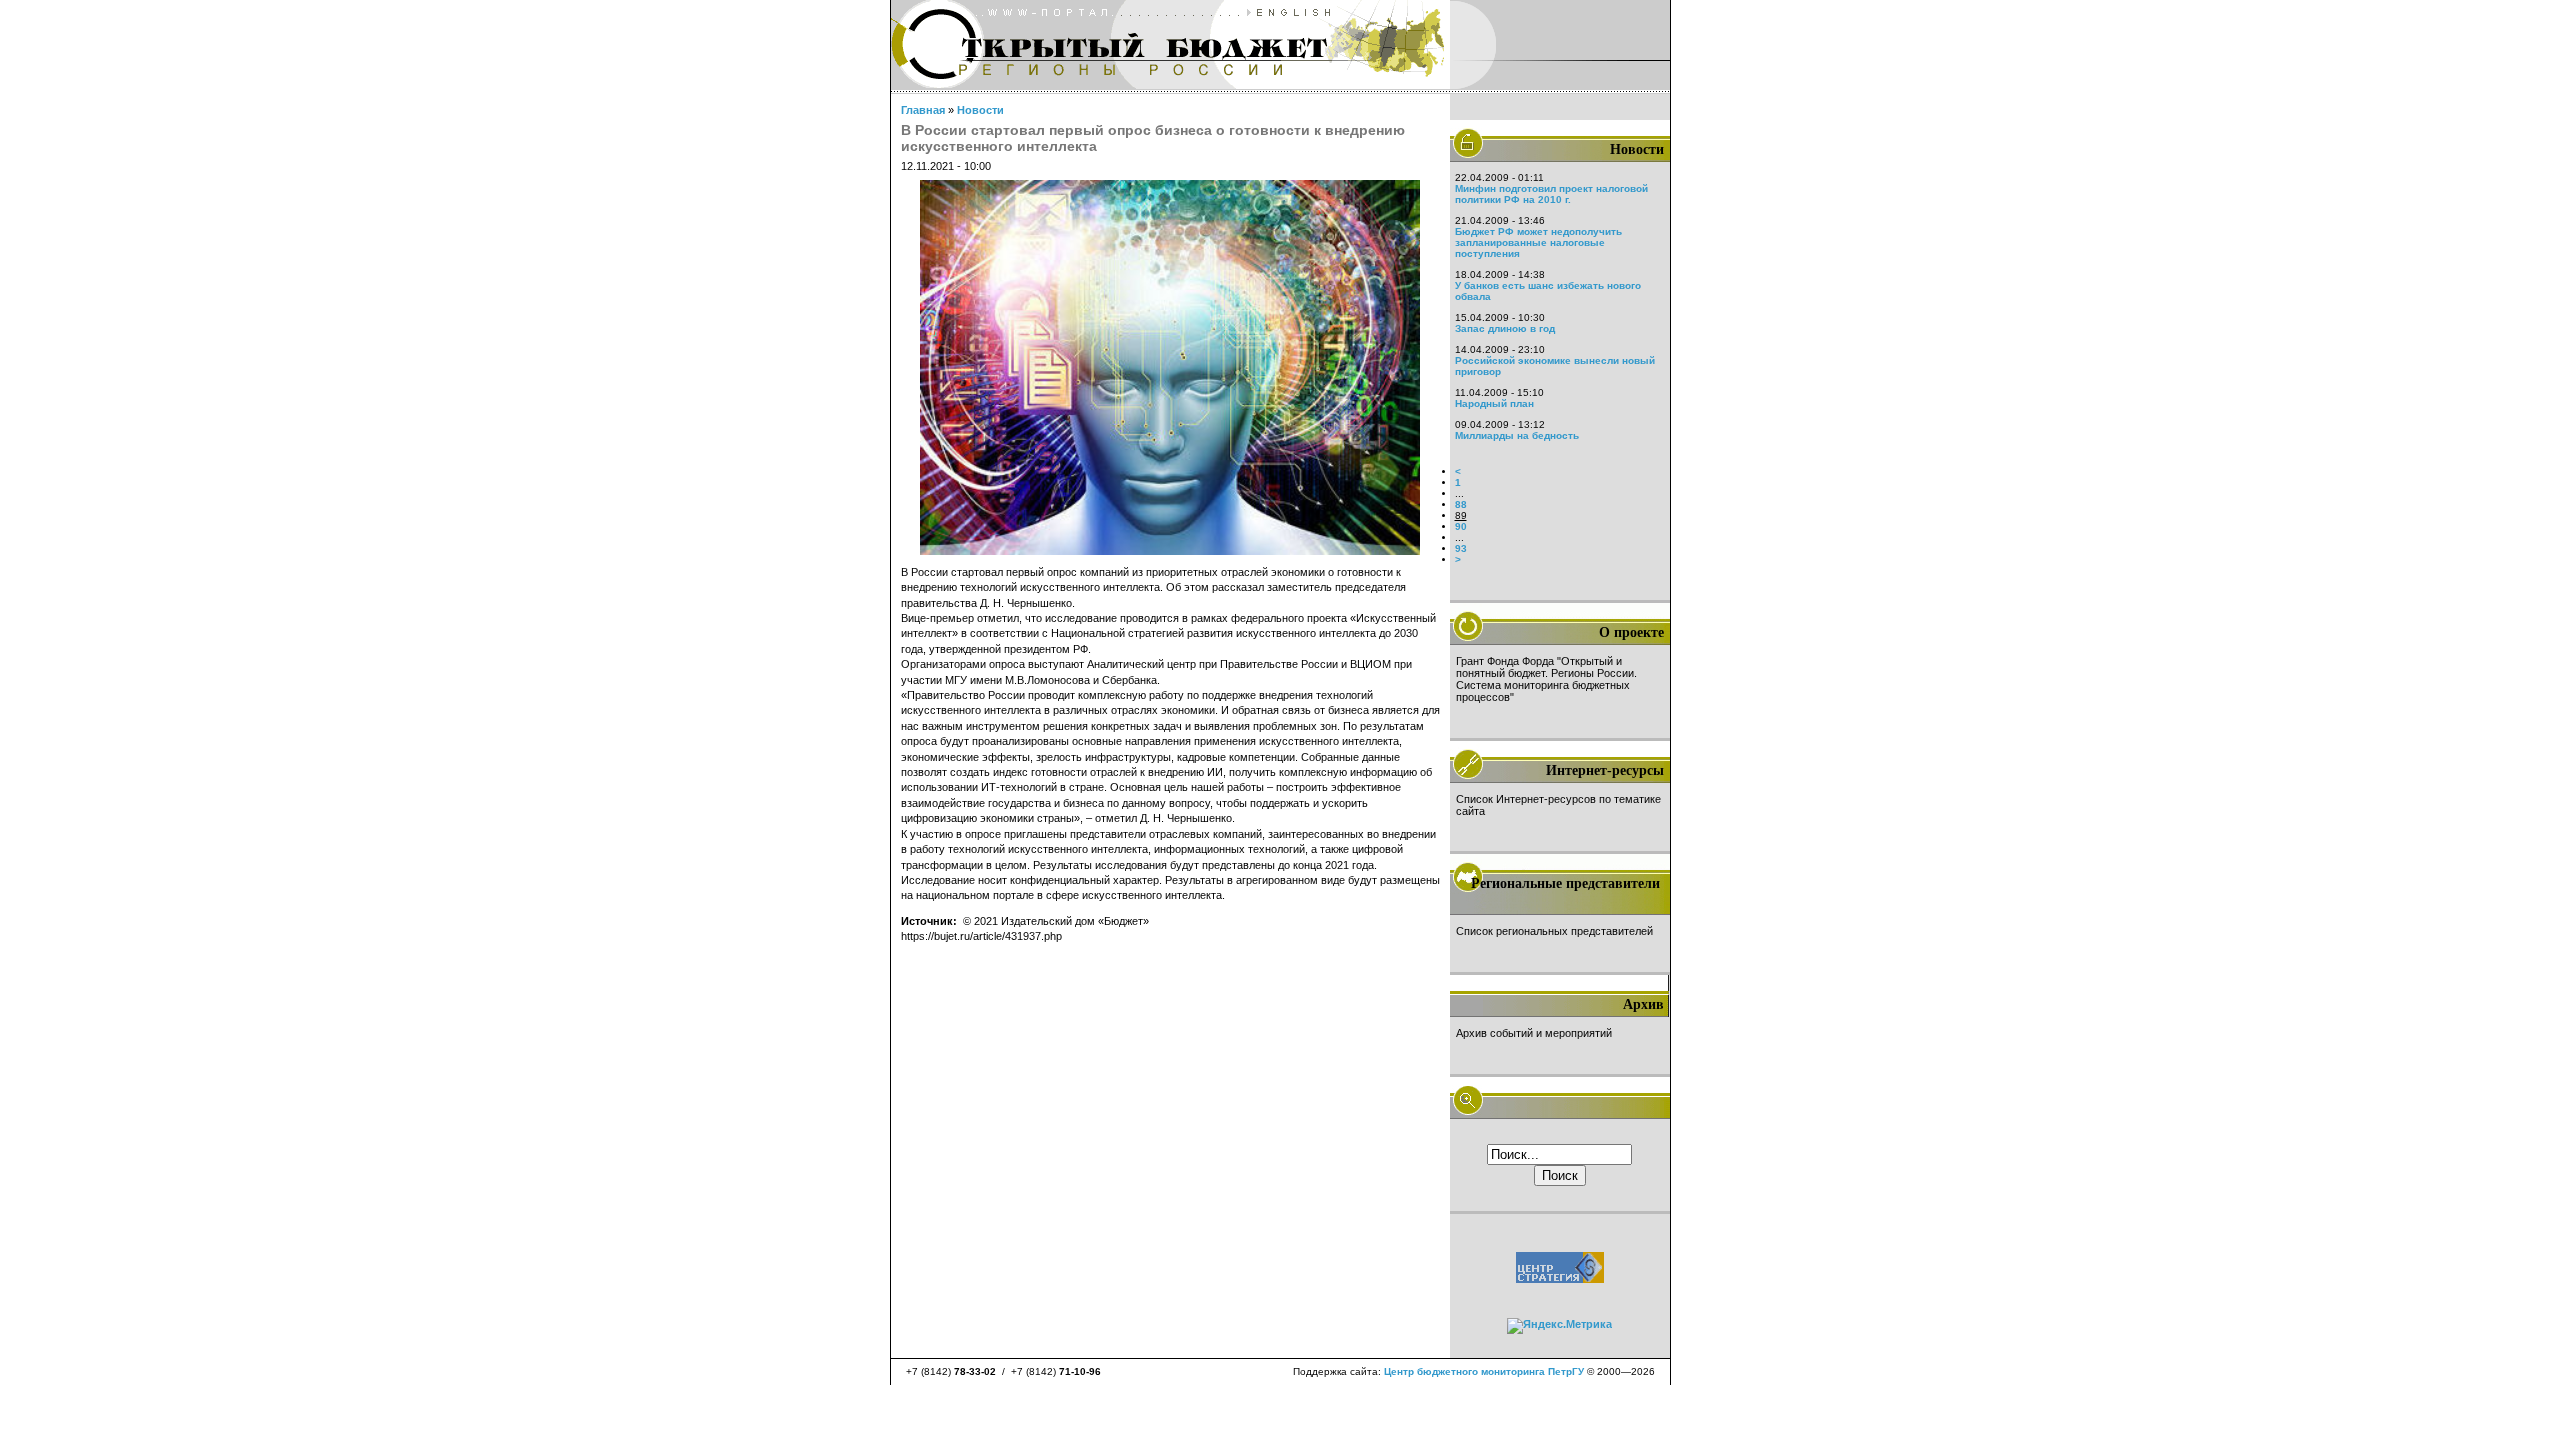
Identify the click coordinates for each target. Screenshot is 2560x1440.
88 (1461, 504)
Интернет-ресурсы (1605, 770)
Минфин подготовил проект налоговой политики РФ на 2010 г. (1551, 194)
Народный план (1494, 403)
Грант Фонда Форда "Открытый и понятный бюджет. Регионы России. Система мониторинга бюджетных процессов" (1546, 679)
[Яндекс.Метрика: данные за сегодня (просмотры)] (1559, 1326)
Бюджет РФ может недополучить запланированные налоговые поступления (1538, 242)
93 (1461, 548)
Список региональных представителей (1554, 931)
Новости (980, 110)
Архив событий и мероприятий (1534, 1033)
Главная (923, 110)
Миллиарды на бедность (1517, 435)
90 (1461, 526)
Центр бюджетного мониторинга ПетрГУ (1484, 1371)
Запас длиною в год (1505, 328)
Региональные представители (1565, 883)
